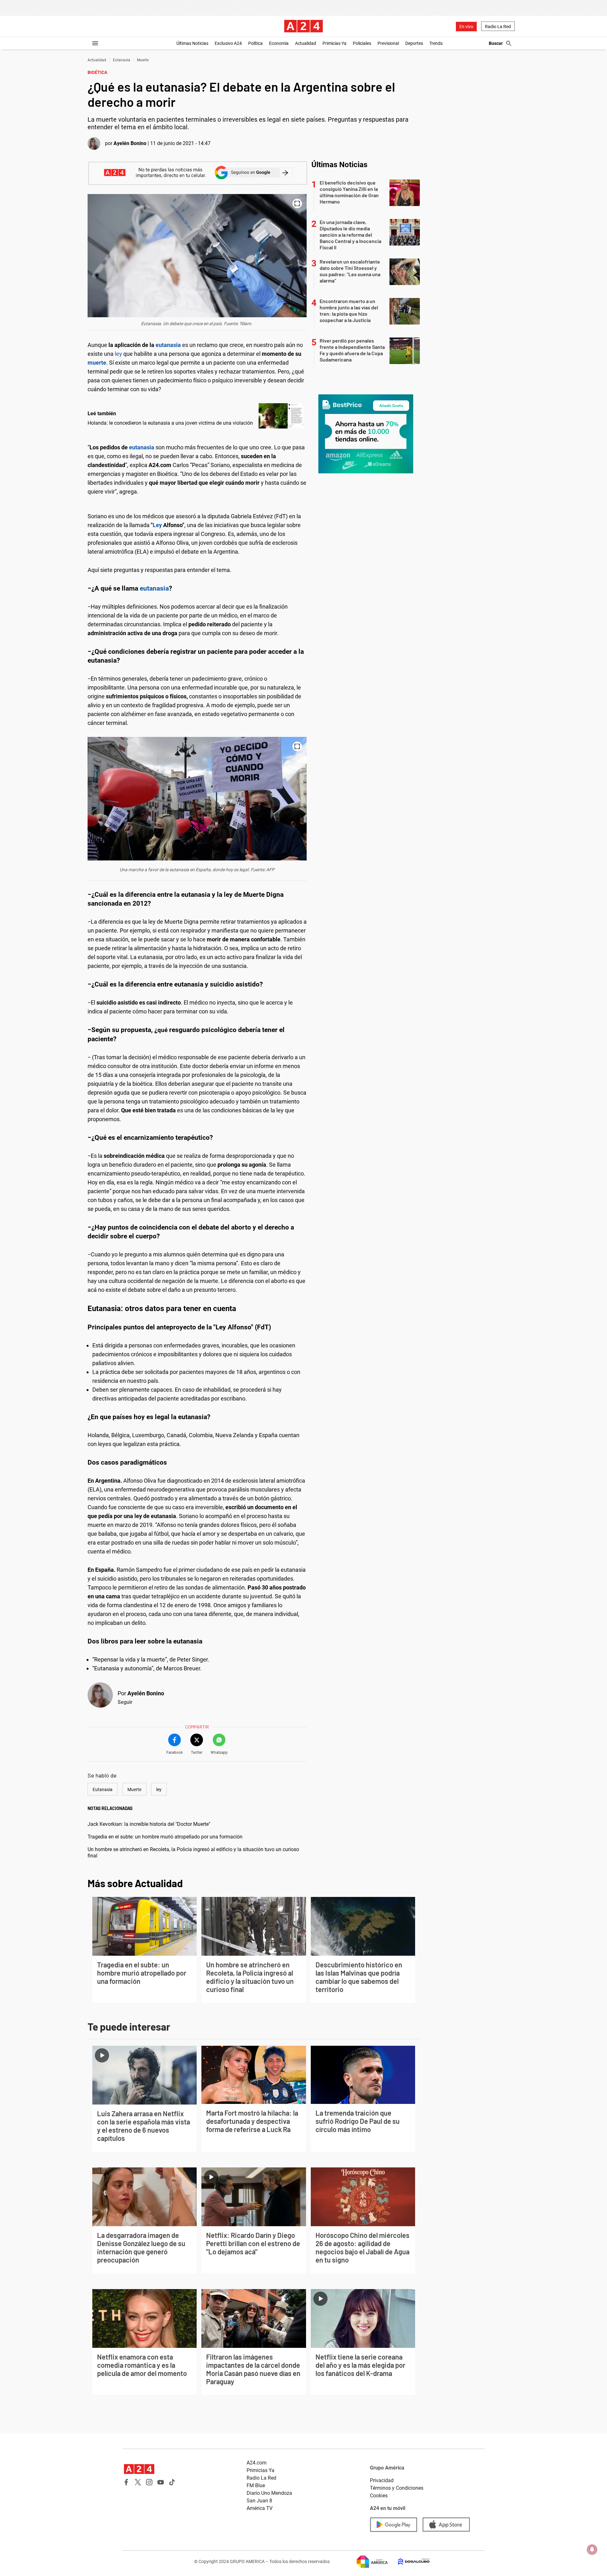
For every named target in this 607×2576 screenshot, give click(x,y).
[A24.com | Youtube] (161, 2482)
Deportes (414, 43)
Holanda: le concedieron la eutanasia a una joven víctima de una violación (170, 423)
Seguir (125, 1702)
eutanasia (169, 345)
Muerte (143, 60)
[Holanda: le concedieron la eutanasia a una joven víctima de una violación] (281, 416)
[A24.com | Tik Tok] (172, 2482)
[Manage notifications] (592, 2549)
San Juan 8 (259, 2501)
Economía (279, 43)
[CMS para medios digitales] (409, 2562)
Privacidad (382, 2480)
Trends (436, 43)
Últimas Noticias (192, 43)
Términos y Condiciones (397, 2488)
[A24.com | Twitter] (138, 2482)
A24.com (257, 2463)
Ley (157, 525)
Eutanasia (122, 60)
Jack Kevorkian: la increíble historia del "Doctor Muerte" (149, 1824)
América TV (260, 2508)
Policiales (362, 43)
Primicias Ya (334, 43)
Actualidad (306, 43)
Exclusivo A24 (228, 43)
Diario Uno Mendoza (269, 2493)
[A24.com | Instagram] (149, 2482)
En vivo (466, 27)
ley (118, 354)
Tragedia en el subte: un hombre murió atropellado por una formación (165, 1837)
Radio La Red (498, 27)
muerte (97, 363)
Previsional (388, 43)
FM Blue (256, 2485)
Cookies (379, 2496)
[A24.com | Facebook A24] (126, 2482)
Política (255, 43)
